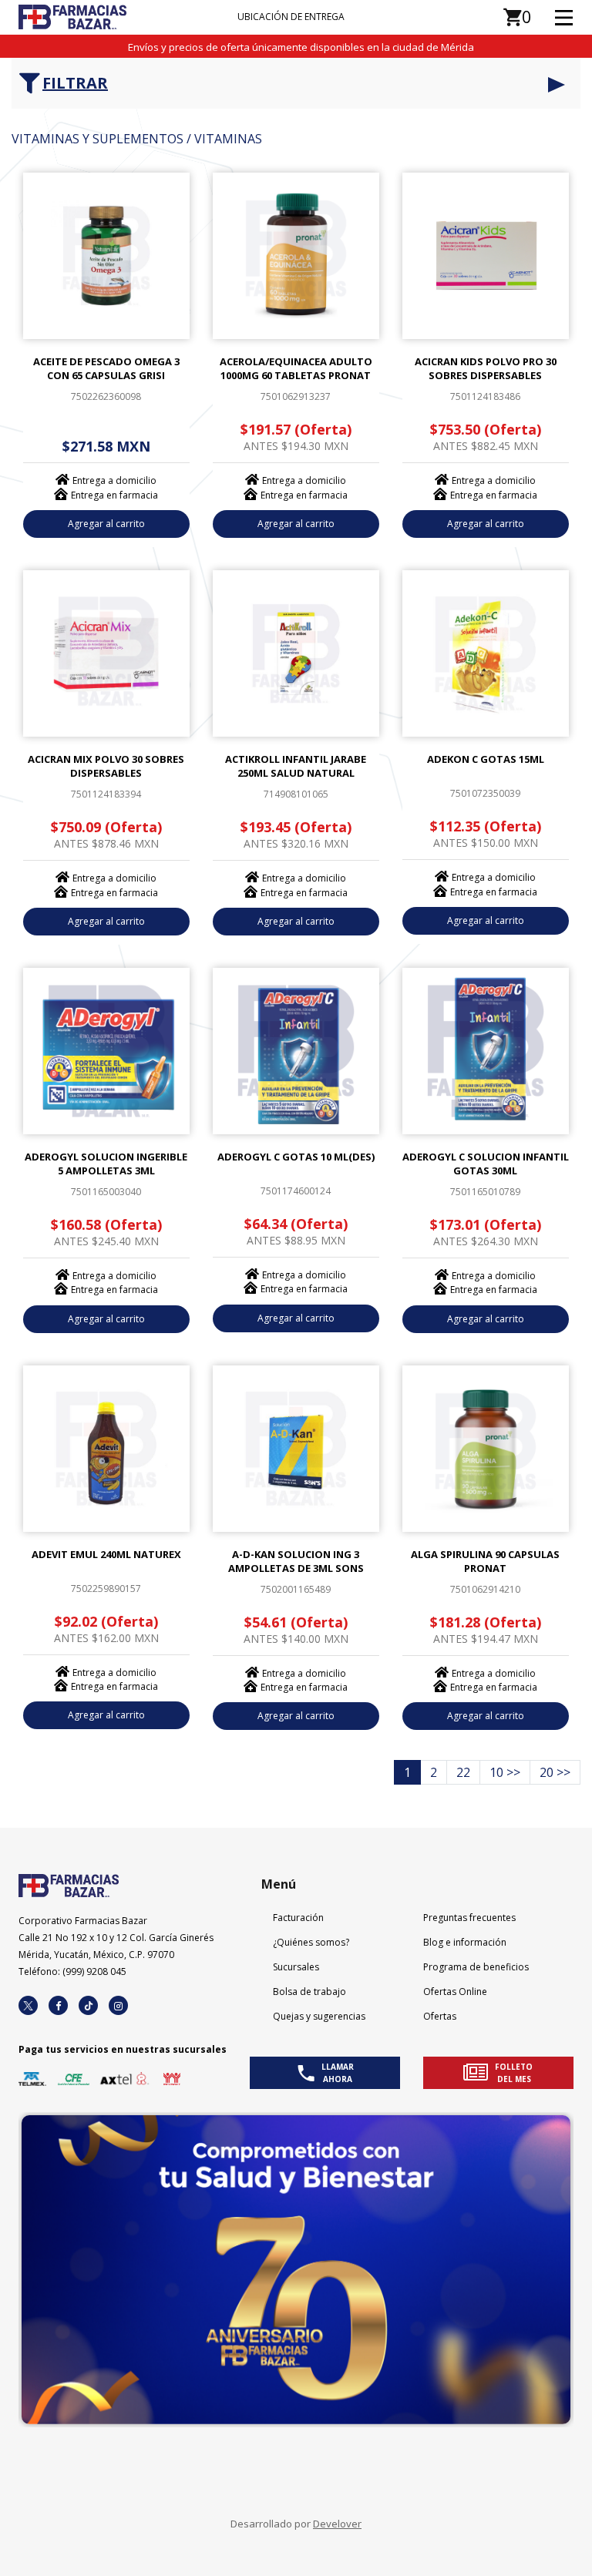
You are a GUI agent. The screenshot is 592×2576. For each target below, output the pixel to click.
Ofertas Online (455, 1992)
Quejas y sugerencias (319, 2016)
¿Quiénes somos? (311, 1942)
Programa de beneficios (476, 1967)
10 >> (505, 1772)
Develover (337, 2524)
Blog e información (465, 1942)
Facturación (298, 1918)
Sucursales (296, 1967)
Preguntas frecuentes (469, 1918)
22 (463, 1772)
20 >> (555, 1772)
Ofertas (440, 2016)
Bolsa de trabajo (309, 1992)
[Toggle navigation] (552, 17)
